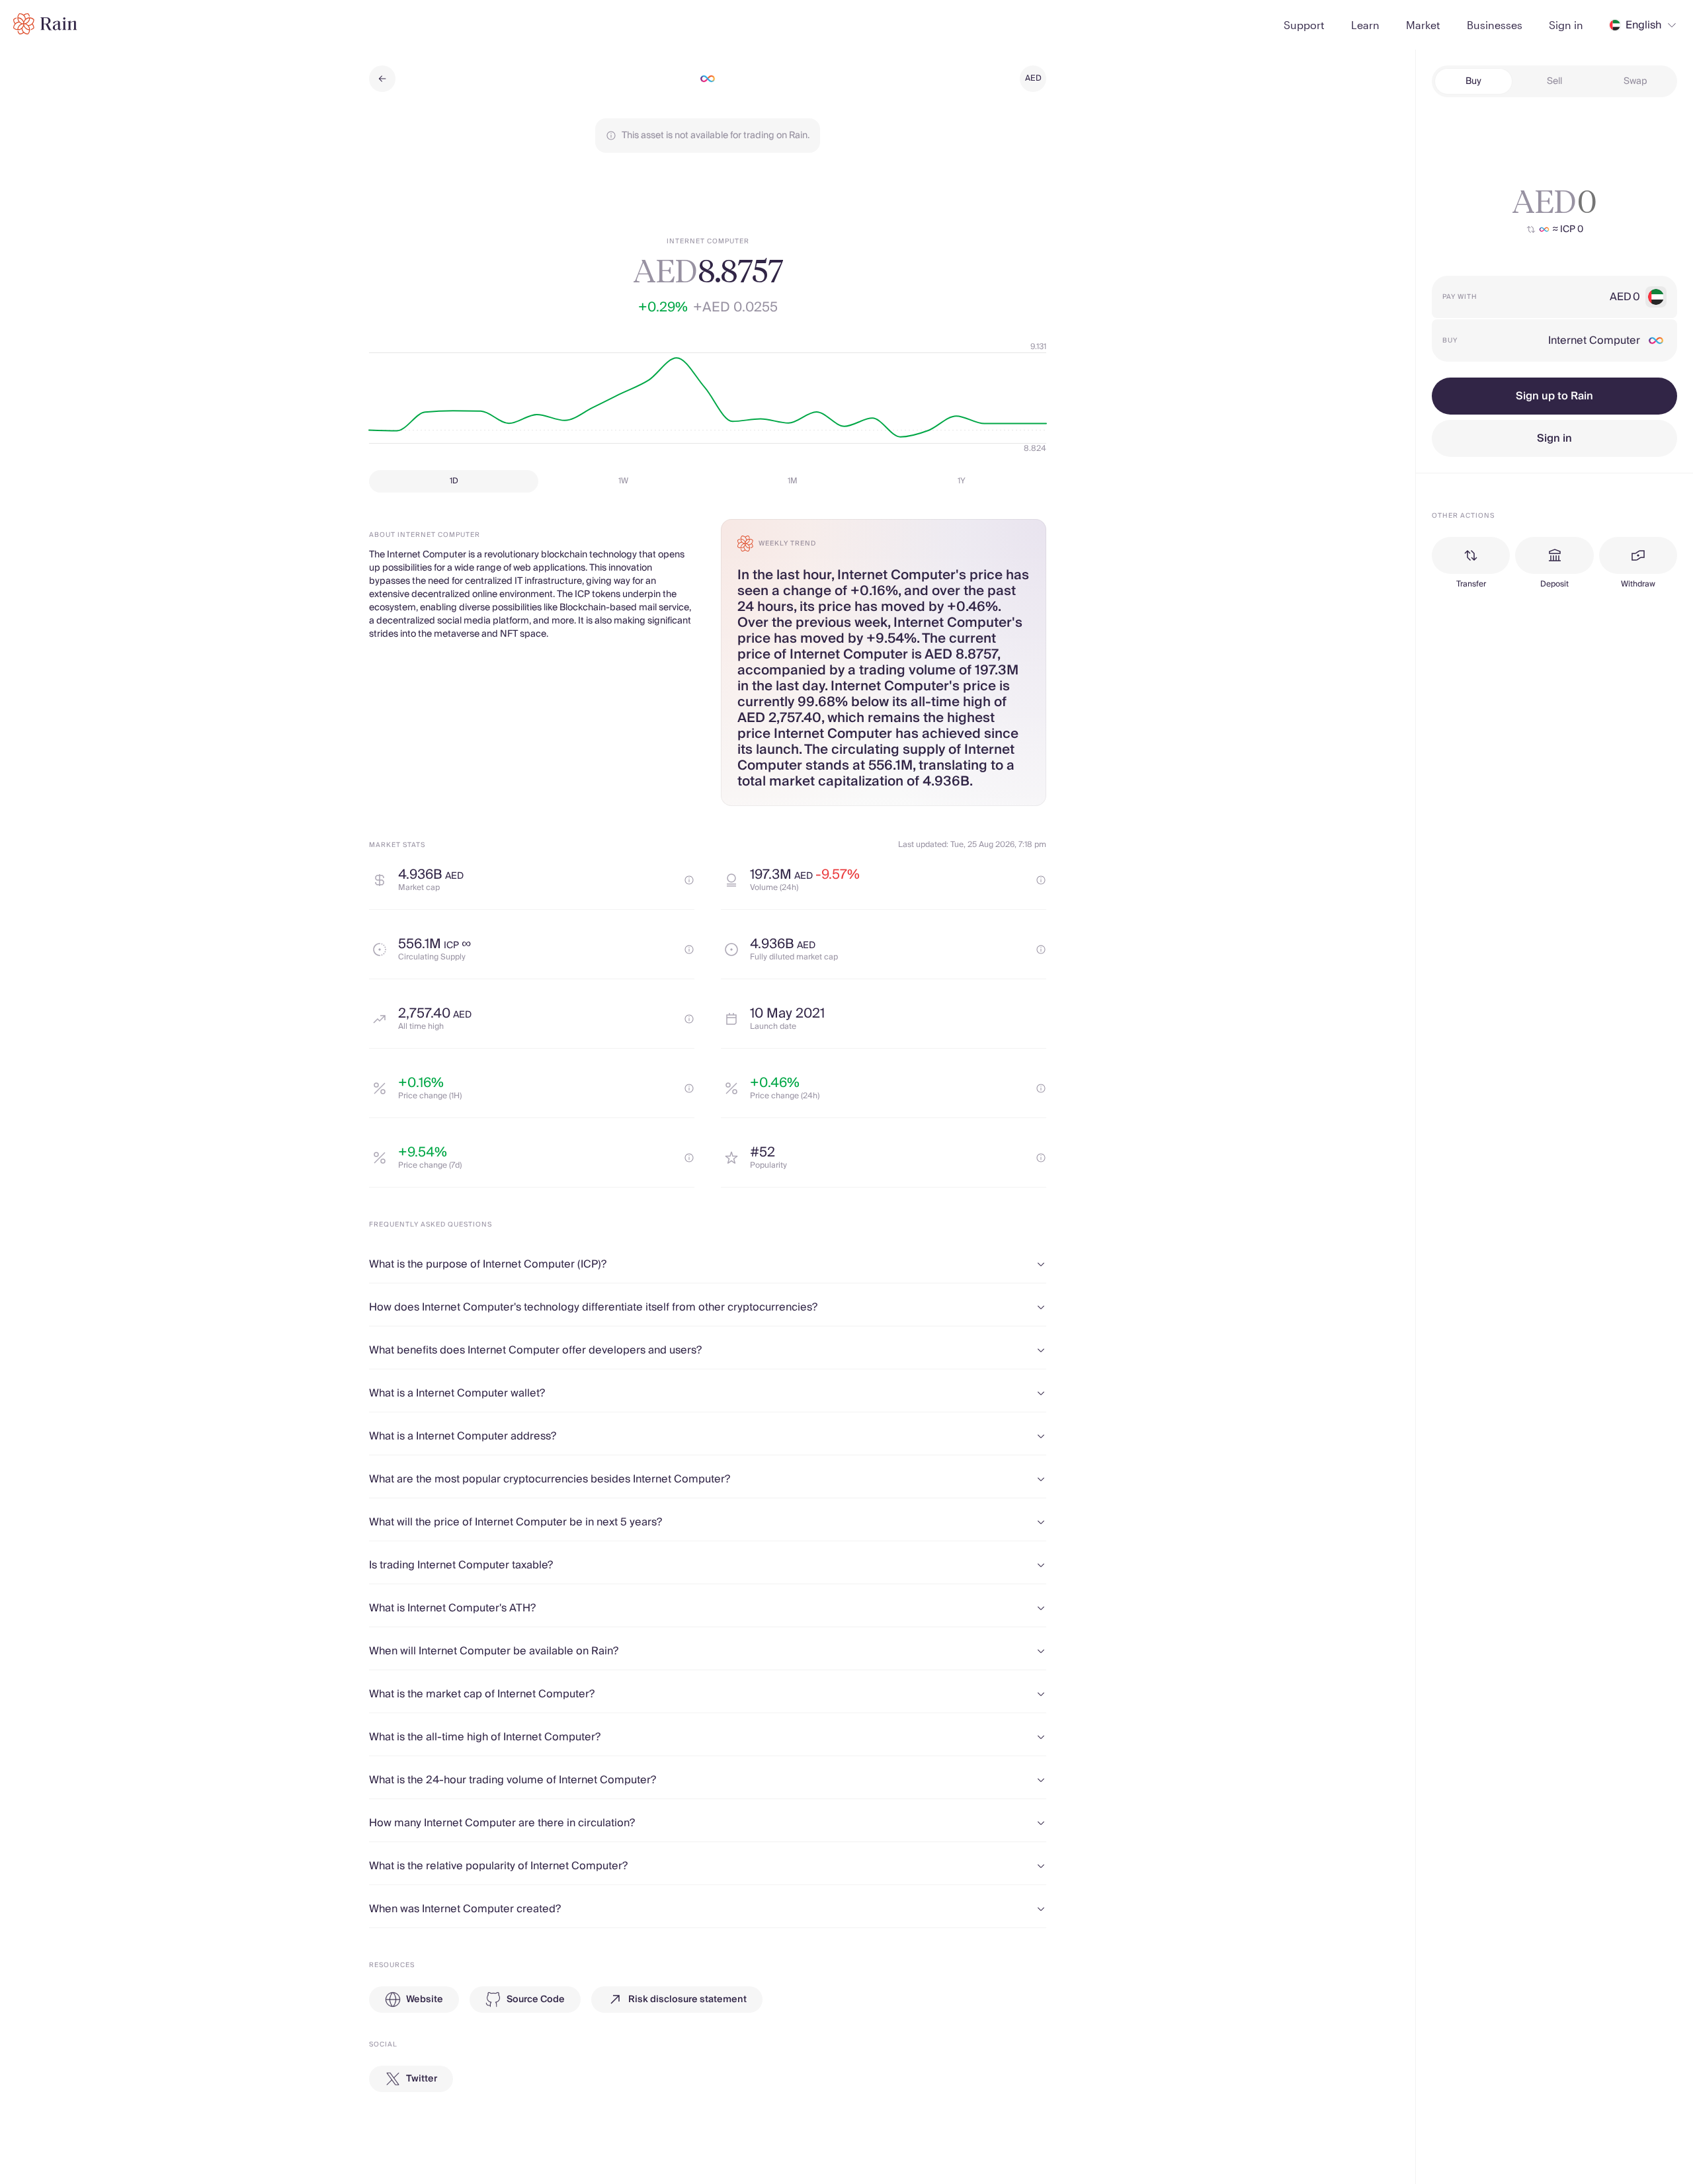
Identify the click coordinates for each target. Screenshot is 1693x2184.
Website (425, 2000)
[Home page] (45, 24)
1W (623, 481)
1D (454, 481)
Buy (1473, 81)
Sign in (1554, 438)
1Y (962, 481)
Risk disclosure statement (687, 2000)
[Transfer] (1471, 555)
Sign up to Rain (1554, 396)
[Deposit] (1554, 555)
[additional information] (689, 880)
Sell (1554, 81)
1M (793, 481)
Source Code (536, 2000)
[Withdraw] (1638, 555)
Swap (1635, 81)
